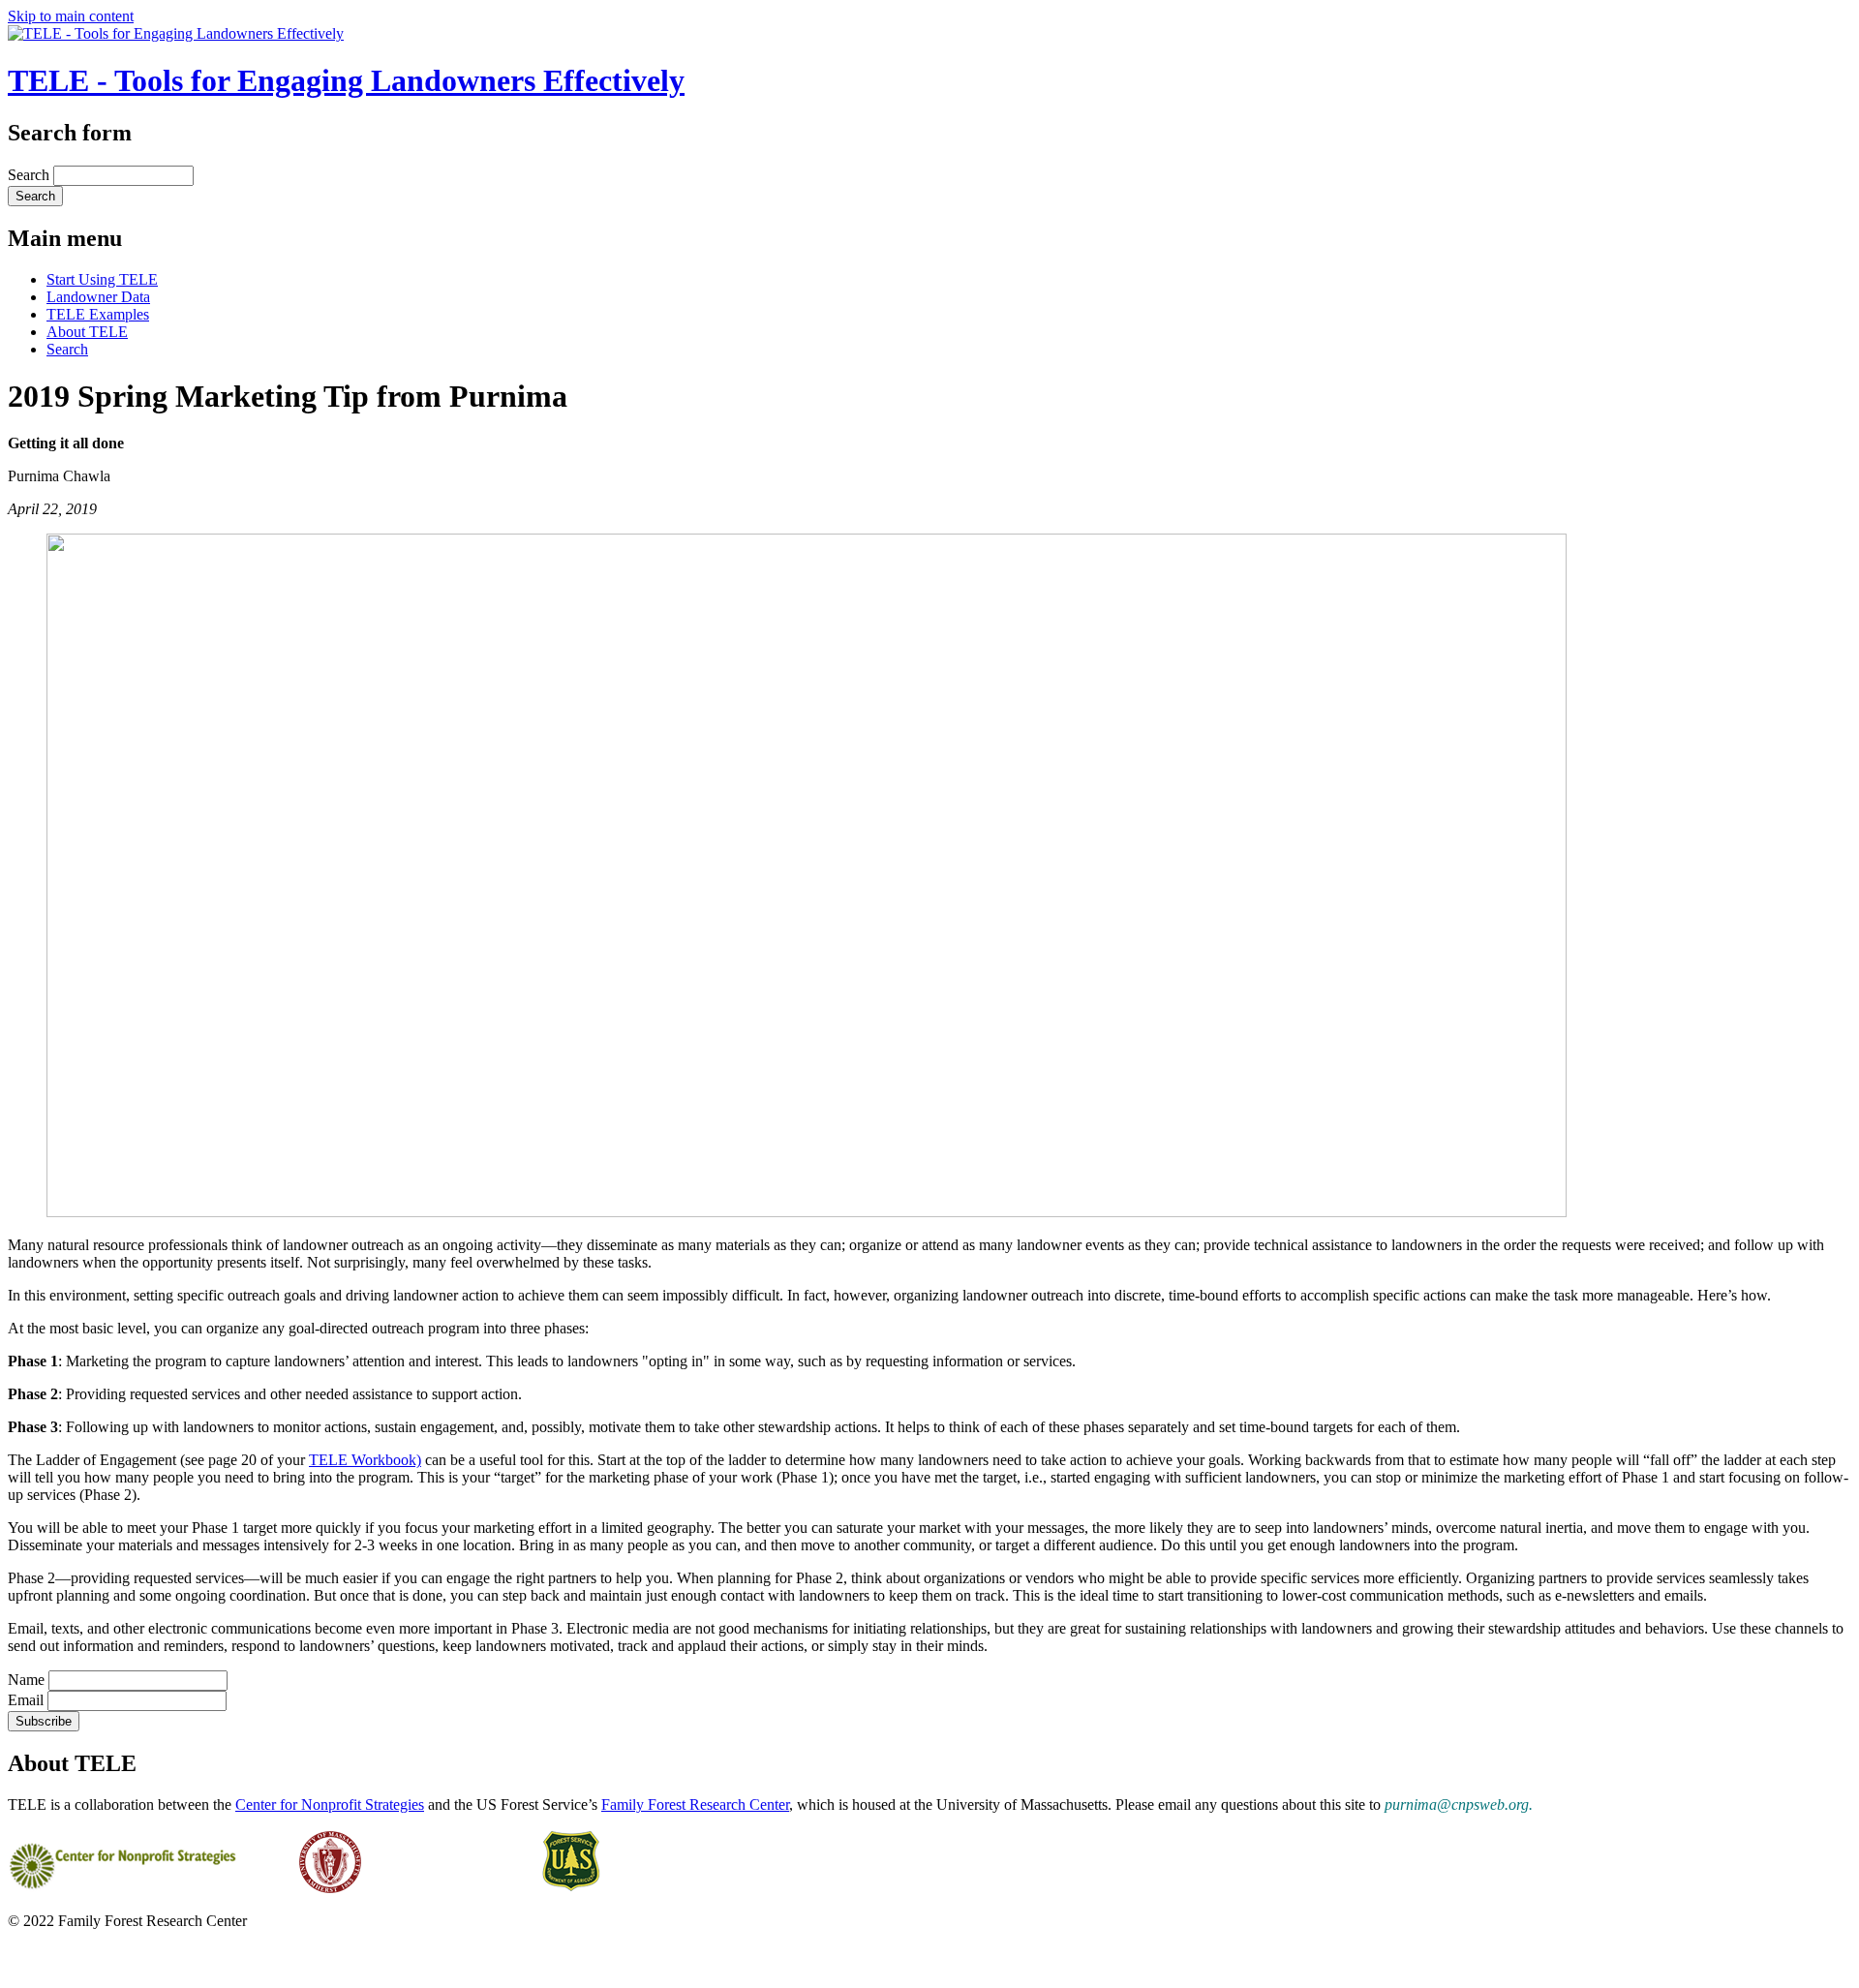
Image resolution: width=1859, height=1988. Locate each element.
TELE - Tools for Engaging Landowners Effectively (346, 80)
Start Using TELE (102, 279)
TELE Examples (98, 314)
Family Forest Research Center (695, 1804)
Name (26, 1680)
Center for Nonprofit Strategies (330, 1804)
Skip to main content (71, 16)
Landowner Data (98, 297)
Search (30, 175)
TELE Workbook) (365, 1460)
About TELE (87, 332)
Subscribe (44, 1721)
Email (26, 1700)
